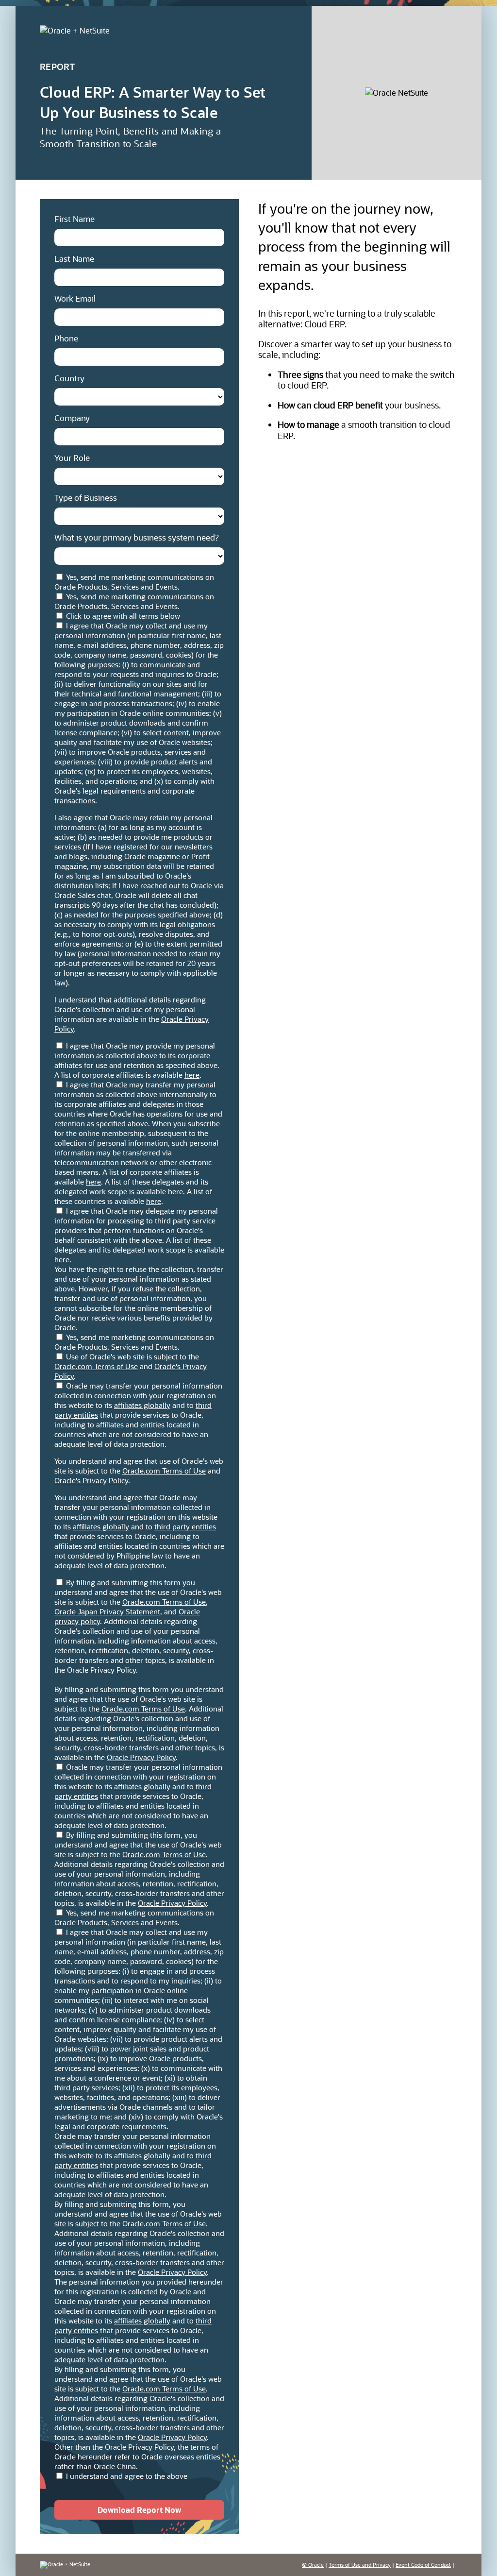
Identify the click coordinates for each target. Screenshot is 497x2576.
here (192, 1075)
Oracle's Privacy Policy (91, 1480)
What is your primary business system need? (137, 537)
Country (69, 378)
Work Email (75, 298)
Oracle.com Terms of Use (96, 1366)
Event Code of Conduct (423, 2565)
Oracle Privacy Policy (141, 1757)
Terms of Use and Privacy (360, 2565)
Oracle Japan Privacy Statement (107, 1611)
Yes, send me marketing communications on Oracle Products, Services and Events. (134, 582)
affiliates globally (142, 1405)
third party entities (185, 1526)
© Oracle (313, 2565)
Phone (66, 338)
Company (72, 418)
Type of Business (86, 497)
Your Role (72, 458)
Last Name (74, 258)
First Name (75, 219)
